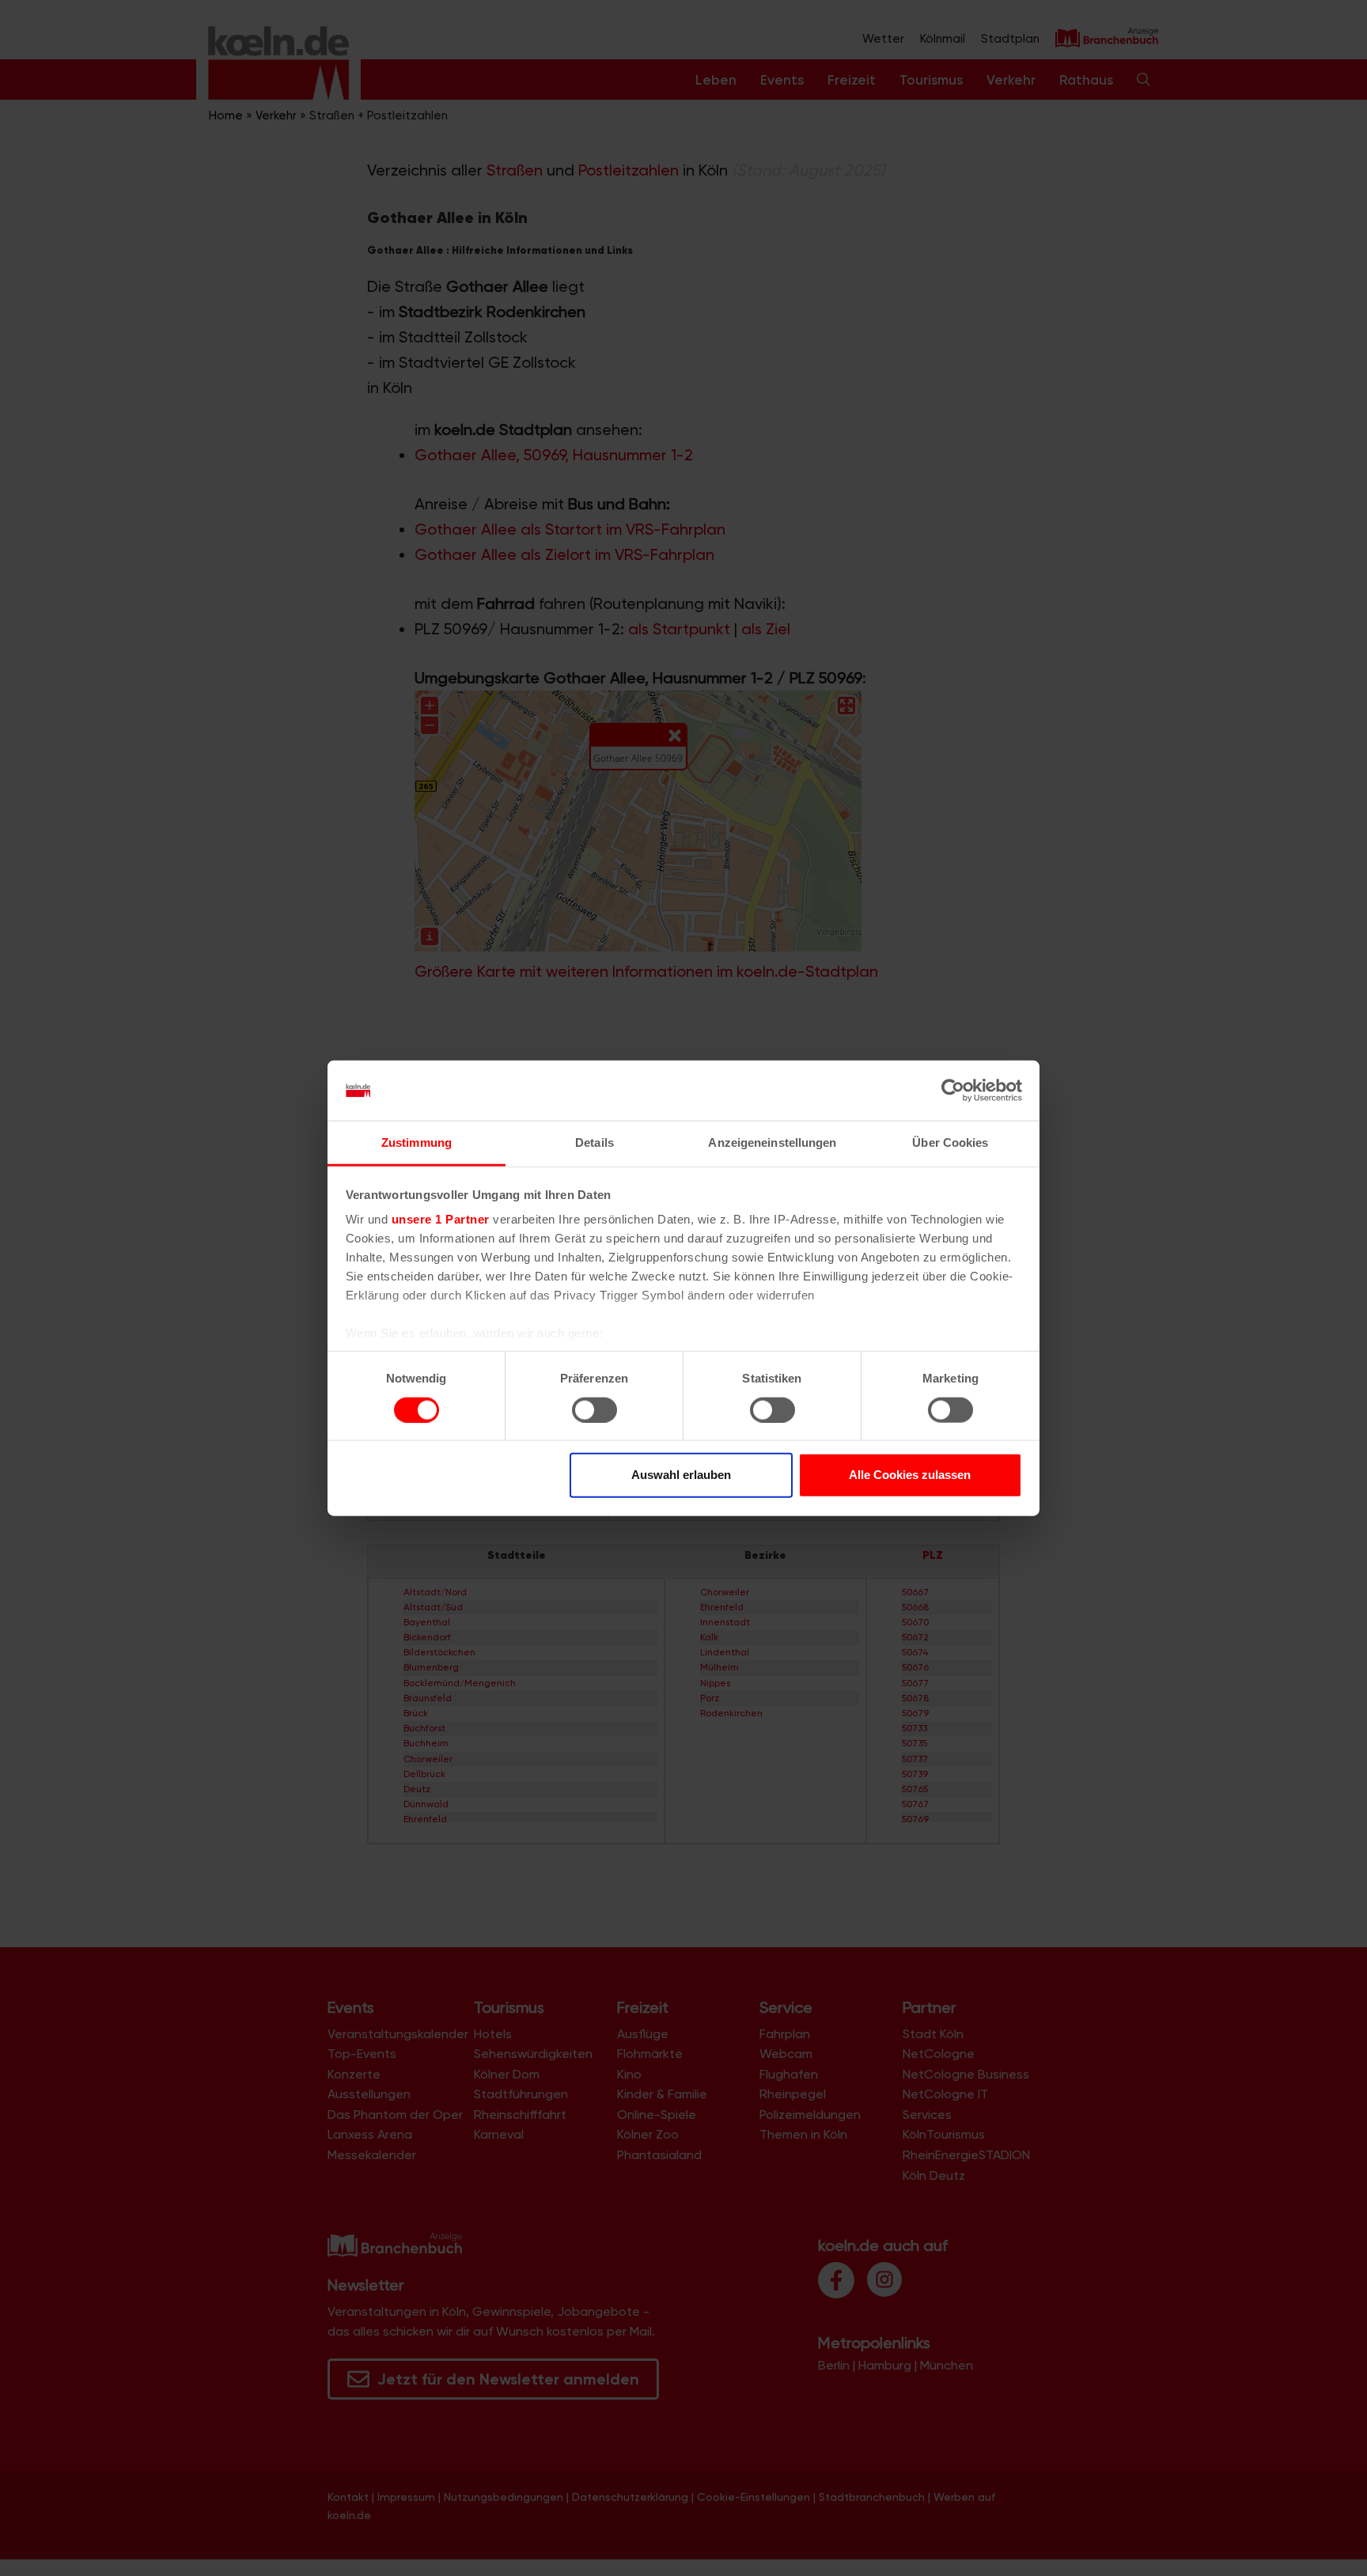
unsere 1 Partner (441, 1219)
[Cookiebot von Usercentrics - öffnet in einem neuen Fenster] (953, 1091)
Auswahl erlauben (681, 1475)
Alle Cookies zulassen (910, 1475)
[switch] (595, 1409)
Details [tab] (595, 1142)
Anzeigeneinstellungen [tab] (772, 1142)
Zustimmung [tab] (417, 1142)
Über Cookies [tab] (950, 1142)
